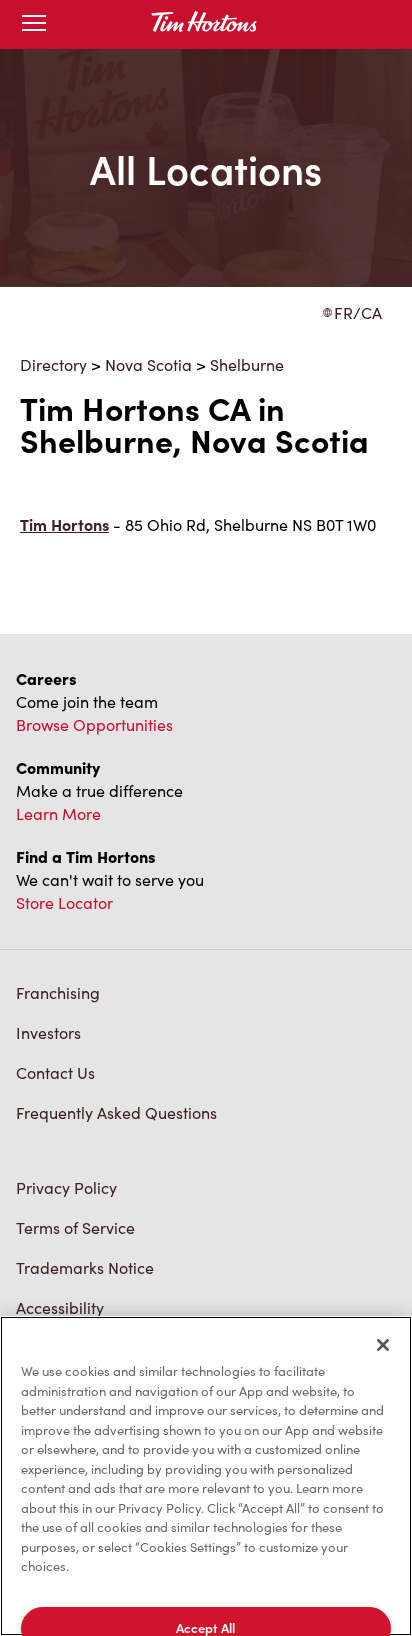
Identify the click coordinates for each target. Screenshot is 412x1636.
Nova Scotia (148, 364)
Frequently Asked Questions (116, 1112)
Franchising (58, 992)
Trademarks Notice (85, 1267)
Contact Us (55, 1072)
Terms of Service (75, 1227)
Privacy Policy (66, 1187)
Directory (53, 364)
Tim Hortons (64, 524)
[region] (206, 1476)
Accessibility (60, 1307)
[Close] (383, 1345)
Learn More (58, 813)
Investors (48, 1032)
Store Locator (64, 902)
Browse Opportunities (94, 724)
